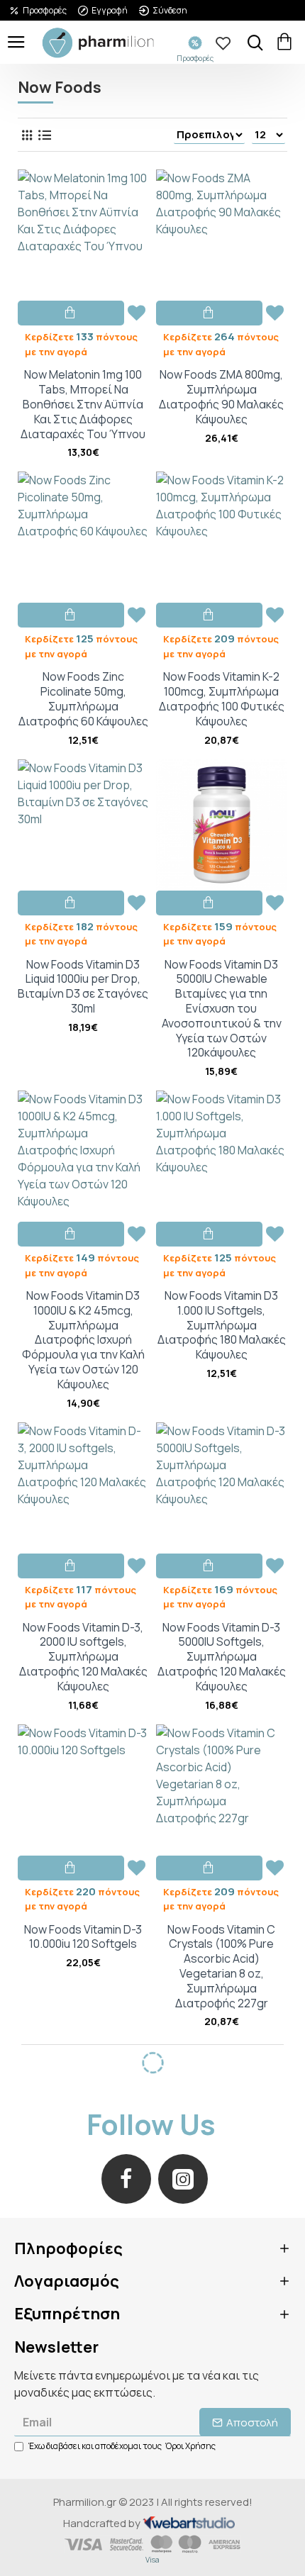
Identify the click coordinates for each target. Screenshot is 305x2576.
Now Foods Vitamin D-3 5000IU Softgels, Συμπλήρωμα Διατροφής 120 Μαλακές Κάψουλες (222, 1657)
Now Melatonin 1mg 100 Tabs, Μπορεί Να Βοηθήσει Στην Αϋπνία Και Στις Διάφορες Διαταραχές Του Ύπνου (83, 404)
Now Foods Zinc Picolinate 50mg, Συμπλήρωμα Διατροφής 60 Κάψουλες (83, 699)
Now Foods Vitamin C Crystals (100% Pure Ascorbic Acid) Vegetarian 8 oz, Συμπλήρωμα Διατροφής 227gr (221, 1967)
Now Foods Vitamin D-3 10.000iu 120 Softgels (83, 1937)
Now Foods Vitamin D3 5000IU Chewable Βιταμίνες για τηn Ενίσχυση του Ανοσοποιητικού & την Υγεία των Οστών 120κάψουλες (222, 1009)
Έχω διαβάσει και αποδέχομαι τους (122, 2446)
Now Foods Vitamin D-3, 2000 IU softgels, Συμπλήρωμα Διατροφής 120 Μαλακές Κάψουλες (83, 1657)
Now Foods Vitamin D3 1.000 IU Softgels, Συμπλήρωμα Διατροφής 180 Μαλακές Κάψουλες (222, 1325)
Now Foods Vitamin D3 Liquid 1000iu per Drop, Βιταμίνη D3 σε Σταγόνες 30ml (83, 987)
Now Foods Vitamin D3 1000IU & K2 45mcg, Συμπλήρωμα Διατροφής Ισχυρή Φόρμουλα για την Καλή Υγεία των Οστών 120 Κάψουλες (83, 1340)
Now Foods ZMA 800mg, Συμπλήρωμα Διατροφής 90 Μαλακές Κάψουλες (221, 397)
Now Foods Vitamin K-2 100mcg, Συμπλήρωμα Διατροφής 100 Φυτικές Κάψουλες (222, 699)
